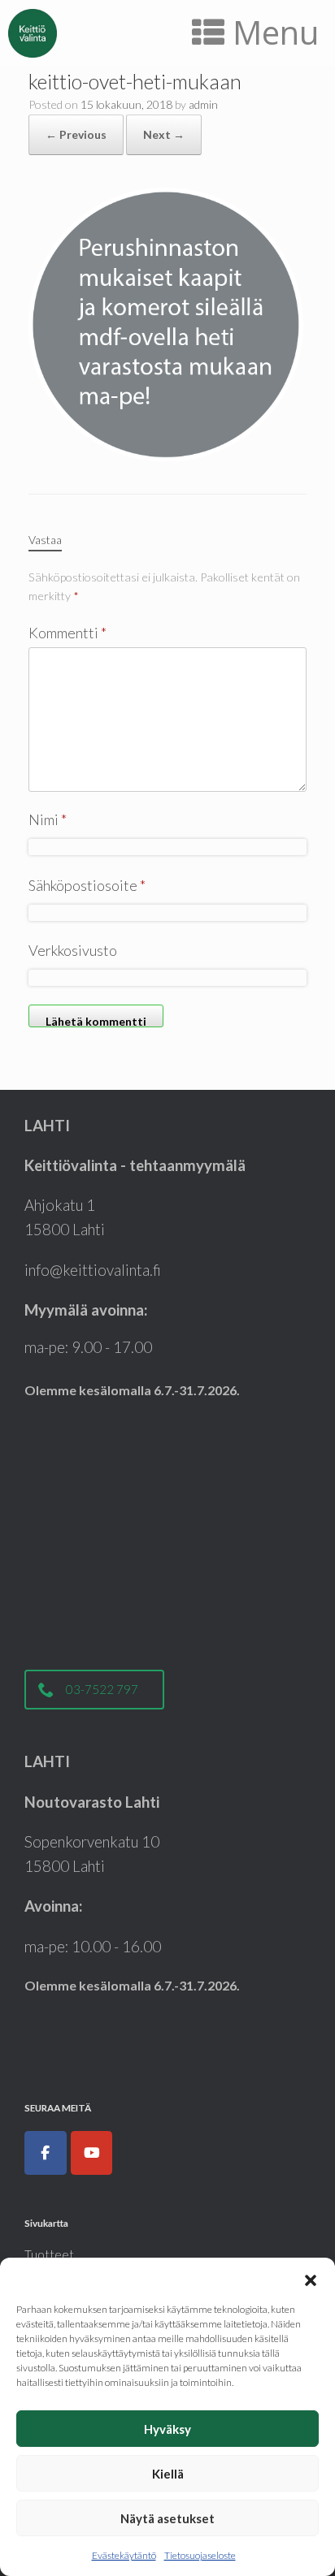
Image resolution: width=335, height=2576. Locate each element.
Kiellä (168, 2474)
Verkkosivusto (73, 950)
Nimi (48, 819)
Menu (276, 32)
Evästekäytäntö (124, 2555)
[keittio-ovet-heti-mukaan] (167, 322)
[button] (311, 2278)
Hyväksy (167, 2429)
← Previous (76, 134)
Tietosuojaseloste (200, 2555)
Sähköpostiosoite (87, 885)
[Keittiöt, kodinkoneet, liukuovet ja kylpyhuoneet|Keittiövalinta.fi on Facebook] (46, 2153)
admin (203, 104)
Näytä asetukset (167, 2518)
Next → (164, 134)
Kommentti (67, 633)
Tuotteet (49, 2254)
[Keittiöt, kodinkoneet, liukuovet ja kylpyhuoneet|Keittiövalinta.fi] (33, 33)
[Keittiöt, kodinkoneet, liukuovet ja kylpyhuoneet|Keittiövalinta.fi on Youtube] (92, 2153)
